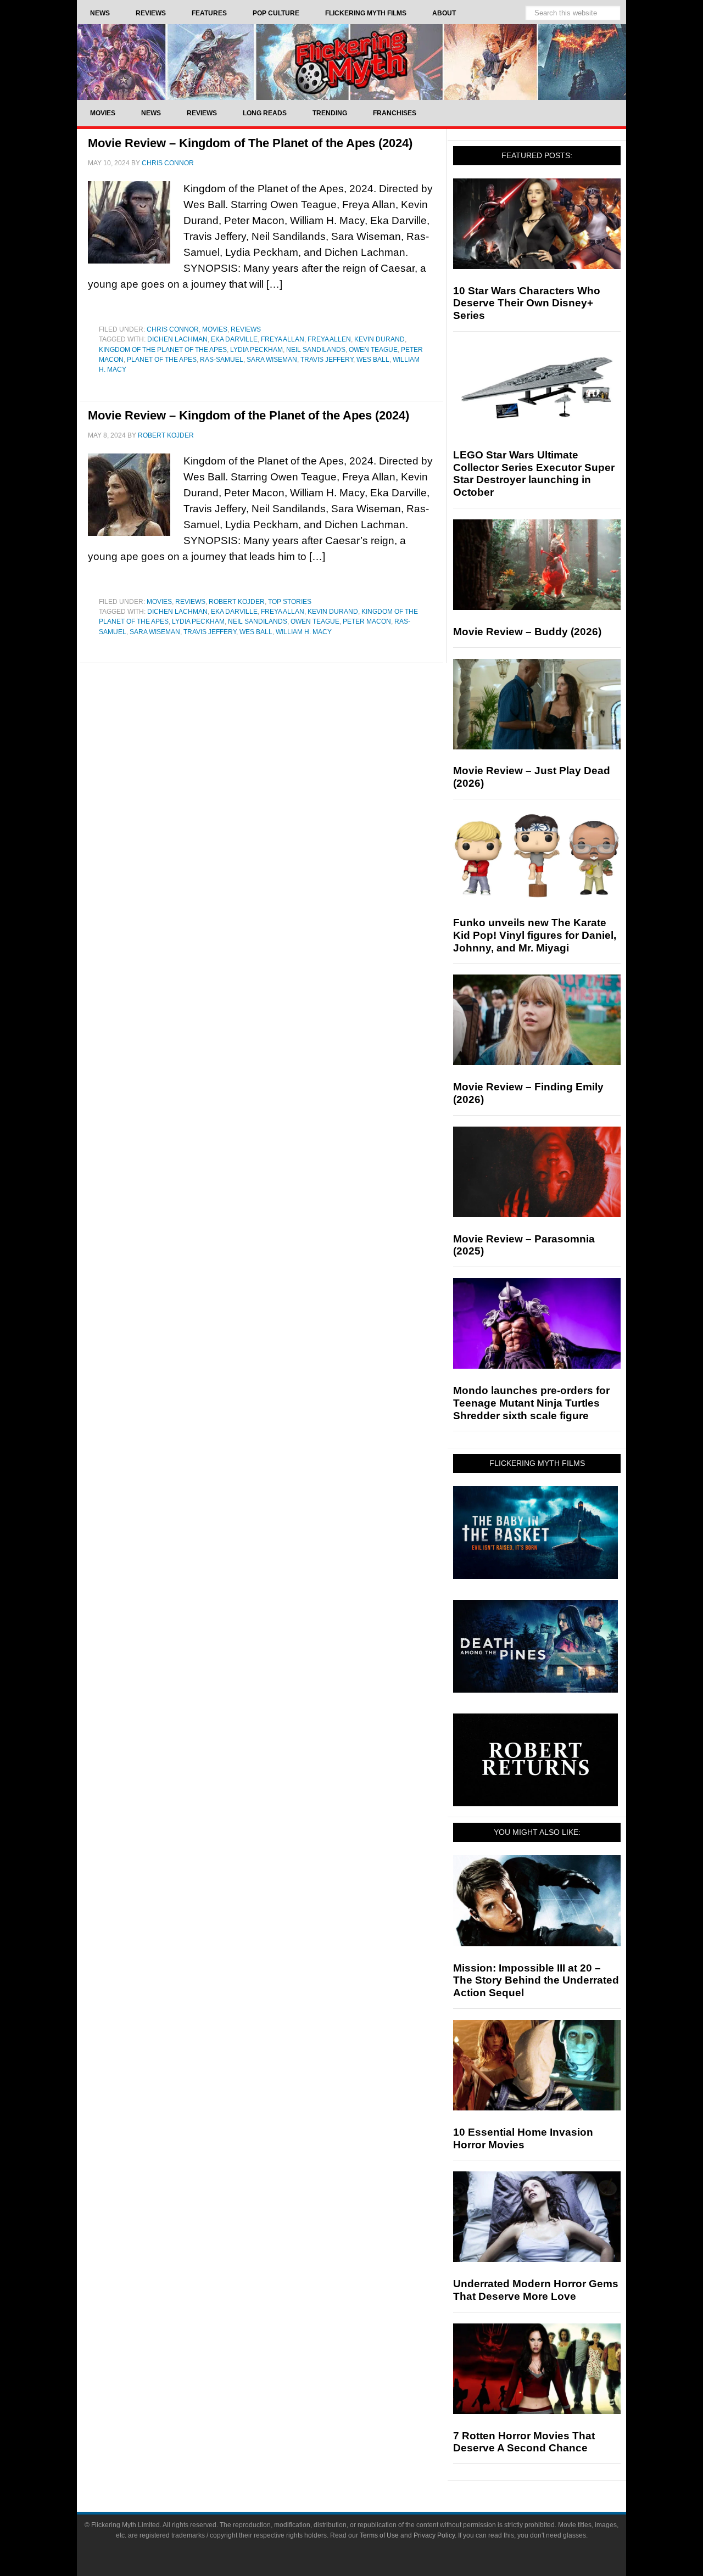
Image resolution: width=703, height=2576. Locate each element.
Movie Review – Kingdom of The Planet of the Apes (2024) (250, 143)
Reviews (246, 329)
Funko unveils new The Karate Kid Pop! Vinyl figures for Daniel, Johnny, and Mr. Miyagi (535, 935)
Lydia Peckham (256, 350)
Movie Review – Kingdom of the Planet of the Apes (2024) (249, 415)
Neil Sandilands (316, 350)
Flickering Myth (351, 62)
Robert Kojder (237, 602)
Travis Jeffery (327, 360)
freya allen (329, 339)
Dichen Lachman (177, 339)
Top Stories (290, 602)
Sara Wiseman (272, 360)
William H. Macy (304, 632)
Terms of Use (379, 2535)
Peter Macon (367, 621)
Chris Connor (173, 329)
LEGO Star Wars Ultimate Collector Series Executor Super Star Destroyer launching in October (534, 474)
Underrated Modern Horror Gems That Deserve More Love (536, 2290)
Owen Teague (373, 350)
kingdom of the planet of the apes (163, 350)
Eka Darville (234, 339)
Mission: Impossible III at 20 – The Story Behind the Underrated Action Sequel (536, 1981)
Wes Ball (373, 360)
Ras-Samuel (222, 360)
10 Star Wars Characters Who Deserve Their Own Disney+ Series (527, 303)
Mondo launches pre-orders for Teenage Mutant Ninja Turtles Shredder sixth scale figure (531, 1403)
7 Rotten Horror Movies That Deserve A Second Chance (524, 2442)
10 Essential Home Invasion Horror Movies (523, 2138)
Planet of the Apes (162, 360)
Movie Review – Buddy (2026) (527, 632)
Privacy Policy (434, 2535)
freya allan (283, 339)
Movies (215, 329)
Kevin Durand (380, 339)
